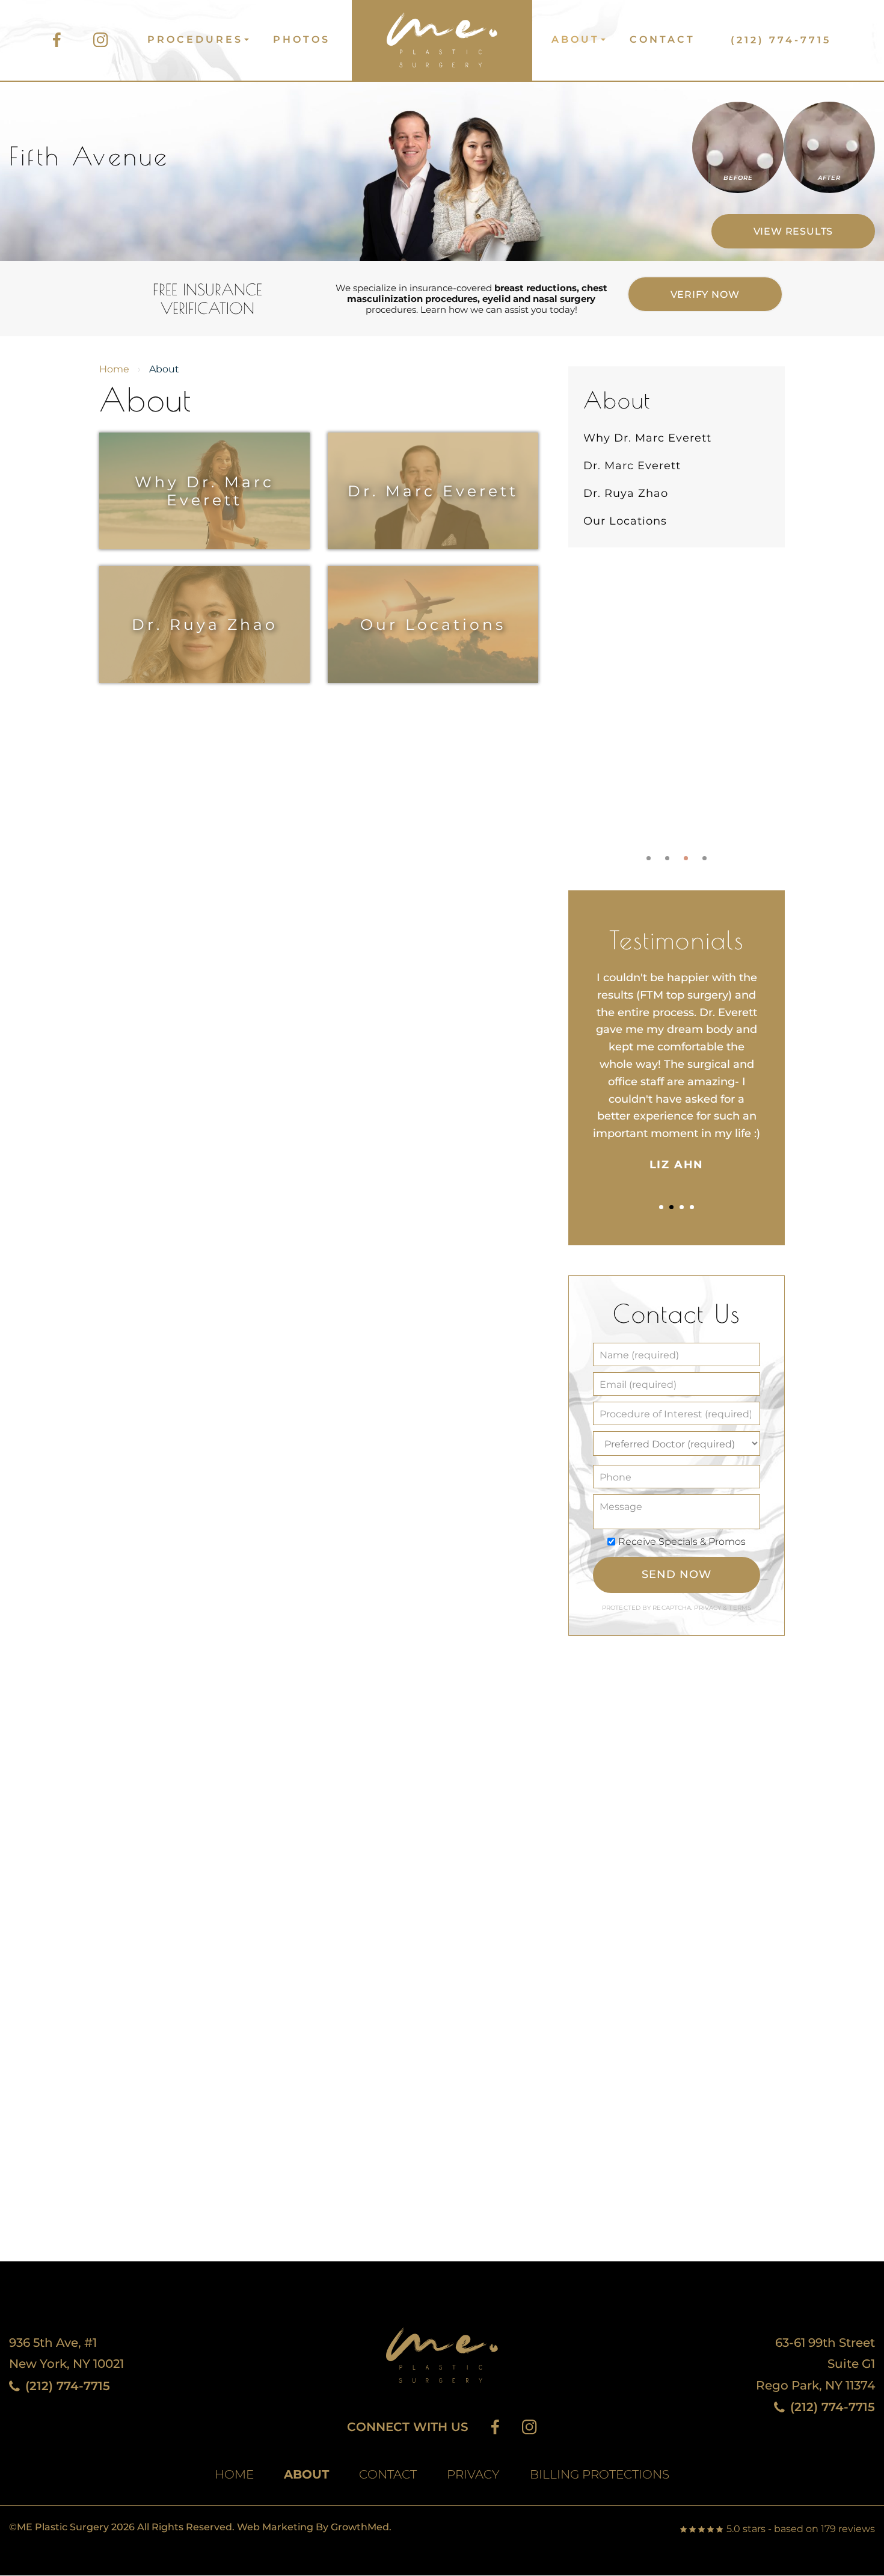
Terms (739, 1608)
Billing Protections (600, 2475)
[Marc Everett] (441, 35)
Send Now (676, 1574)
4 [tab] (704, 858)
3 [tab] (686, 858)
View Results (793, 231)
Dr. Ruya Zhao (205, 624)
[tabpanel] (677, 711)
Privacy (708, 1608)
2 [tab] (667, 858)
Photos (302, 39)
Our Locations (433, 624)
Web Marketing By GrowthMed (313, 2527)
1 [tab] (649, 858)
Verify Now (705, 294)
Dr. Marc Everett (433, 491)
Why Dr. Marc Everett (204, 491)
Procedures (195, 39)
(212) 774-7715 (781, 40)
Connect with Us (408, 2427)
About (576, 39)
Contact (662, 39)
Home (114, 369)
